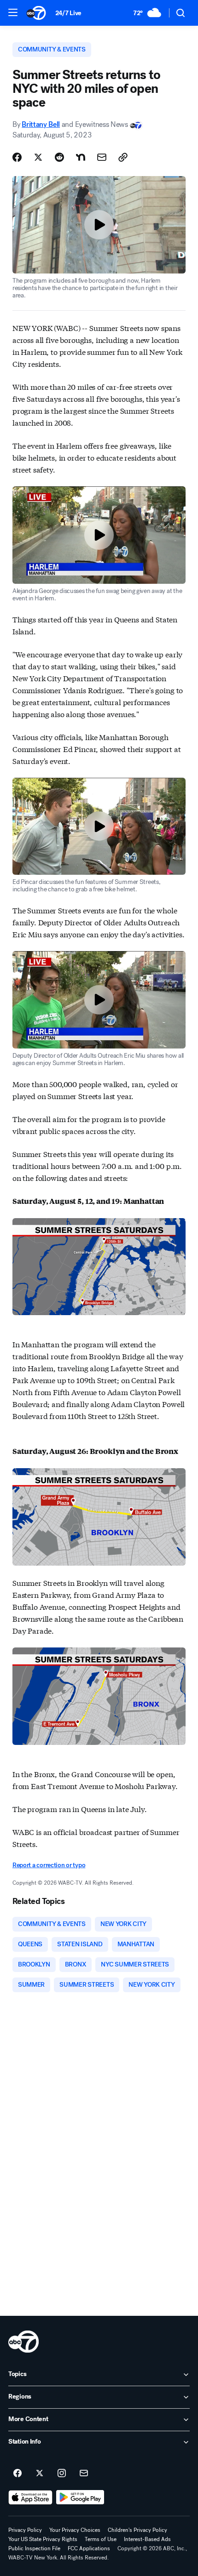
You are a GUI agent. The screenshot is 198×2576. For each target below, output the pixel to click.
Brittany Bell (41, 124)
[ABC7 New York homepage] (36, 13)
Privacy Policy (25, 2530)
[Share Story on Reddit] (59, 157)
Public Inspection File (34, 2548)
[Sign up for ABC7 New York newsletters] (84, 2473)
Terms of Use (101, 2539)
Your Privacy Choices (75, 2530)
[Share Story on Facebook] (17, 157)
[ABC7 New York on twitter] (40, 2473)
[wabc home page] (23, 2342)
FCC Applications (89, 2548)
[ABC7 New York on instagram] (62, 2473)
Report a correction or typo (49, 1865)
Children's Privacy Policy (137, 2530)
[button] (13, 12)
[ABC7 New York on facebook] (17, 2473)
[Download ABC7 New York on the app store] (30, 2497)
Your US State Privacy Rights (43, 2539)
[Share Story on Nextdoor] (81, 157)
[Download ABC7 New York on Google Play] (80, 2497)
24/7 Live (68, 13)
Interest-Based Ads (147, 2539)
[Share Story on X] (38, 157)
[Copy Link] (123, 157)
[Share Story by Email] (102, 157)
